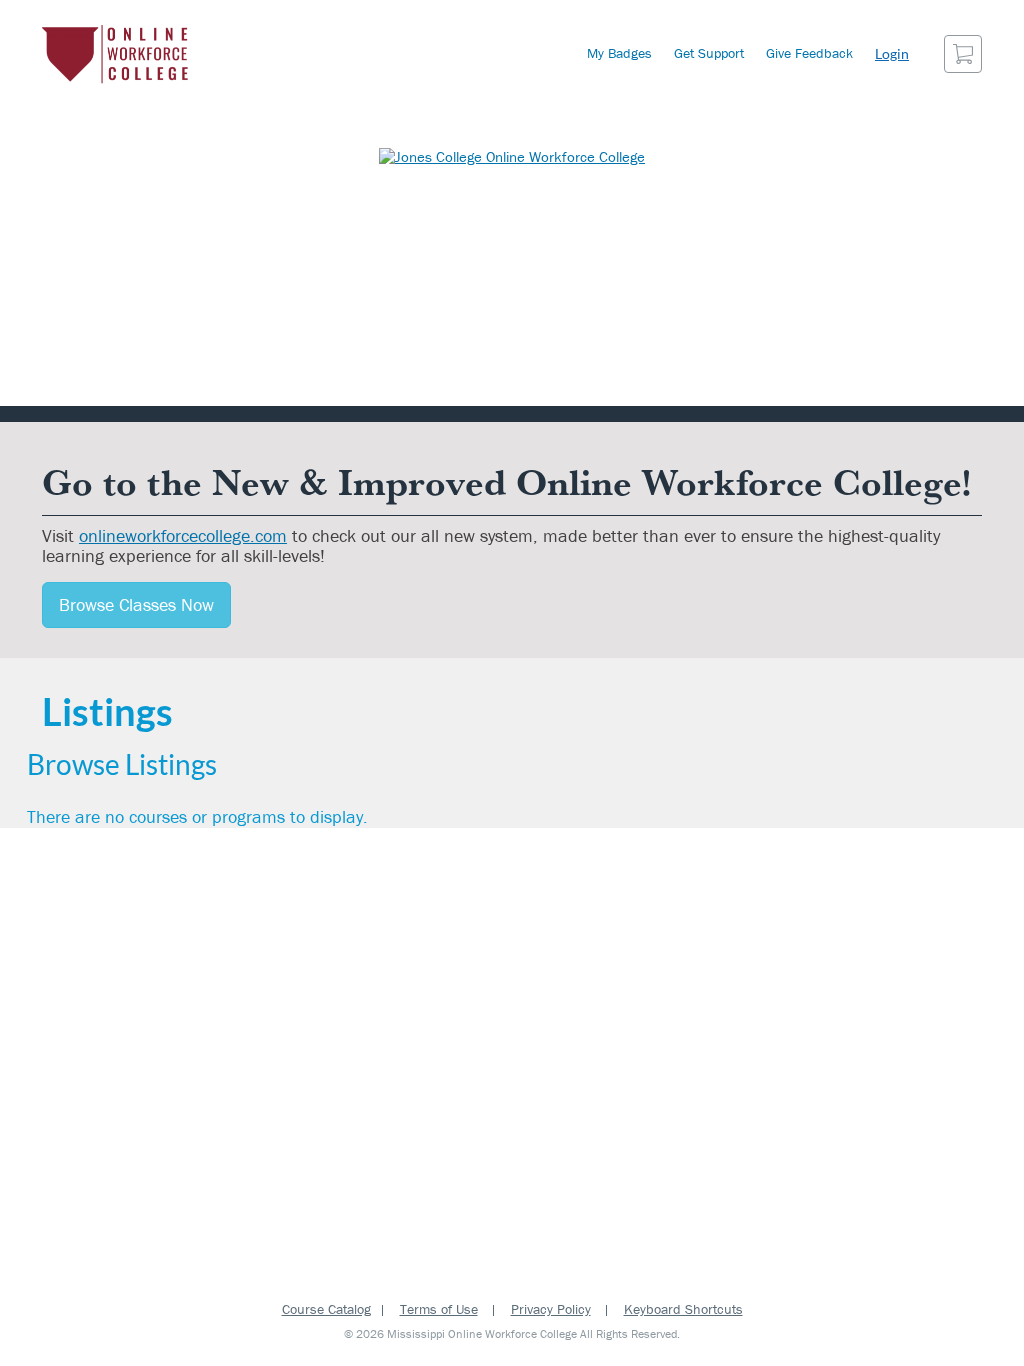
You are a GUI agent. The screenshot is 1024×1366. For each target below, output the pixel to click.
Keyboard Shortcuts (683, 1309)
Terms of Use (439, 1309)
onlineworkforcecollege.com (183, 535)
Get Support (709, 53)
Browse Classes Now (136, 604)
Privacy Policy (551, 1309)
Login (892, 53)
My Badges (619, 53)
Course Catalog (326, 1309)
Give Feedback (809, 53)
